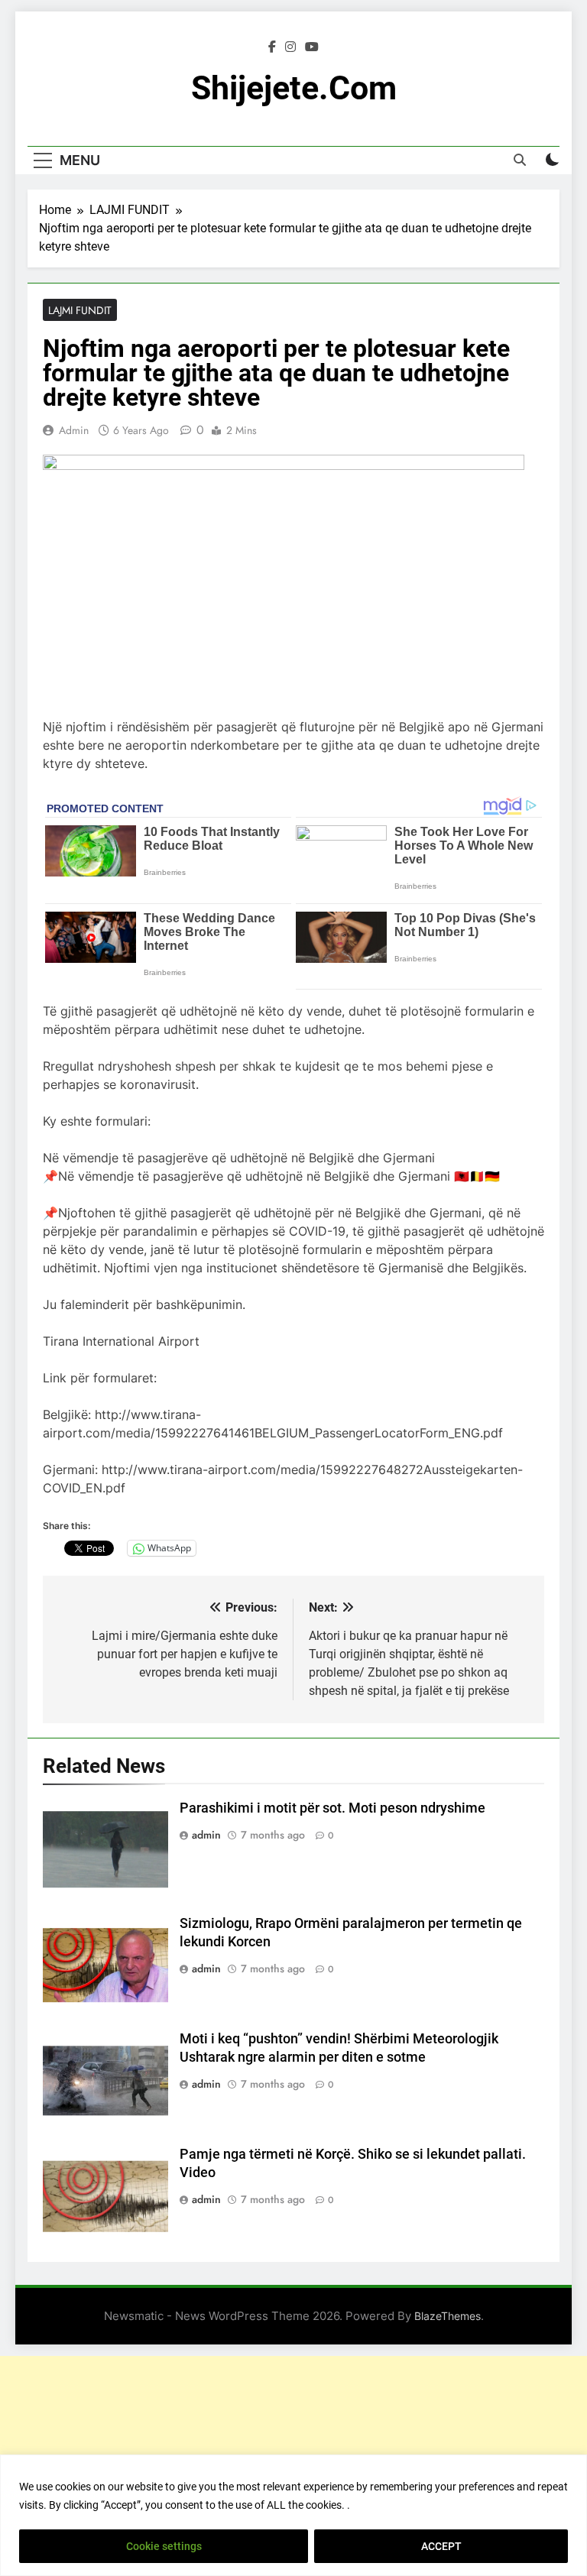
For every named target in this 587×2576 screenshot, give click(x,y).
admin (74, 430)
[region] (293, 2515)
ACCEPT (441, 2546)
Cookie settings (164, 2546)
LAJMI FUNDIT (80, 310)
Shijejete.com (294, 88)
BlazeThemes (448, 2316)
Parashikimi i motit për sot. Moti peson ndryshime (332, 1808)
